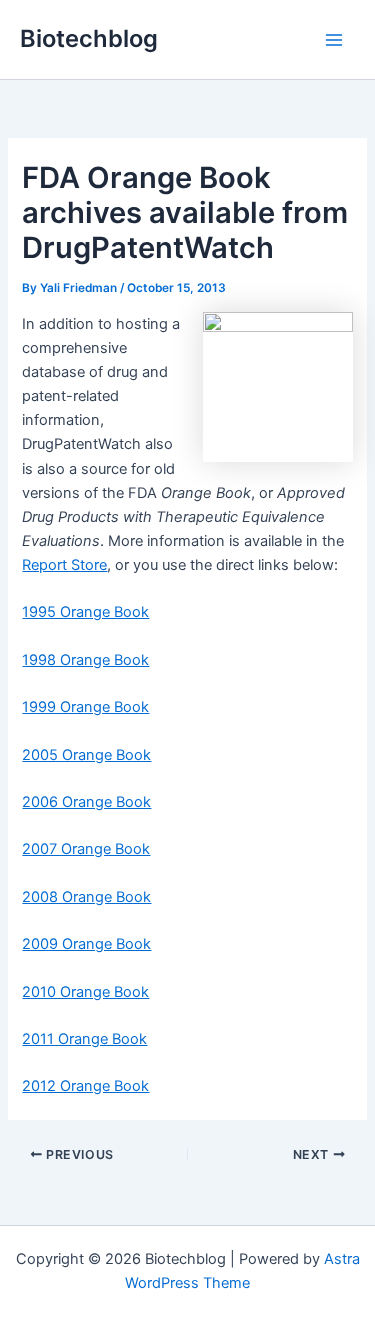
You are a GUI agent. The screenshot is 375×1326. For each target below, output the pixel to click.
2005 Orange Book (86, 755)
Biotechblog (89, 38)
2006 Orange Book (86, 802)
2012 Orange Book (85, 1086)
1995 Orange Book (85, 612)
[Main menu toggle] (334, 40)
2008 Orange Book (86, 897)
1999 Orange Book (85, 707)
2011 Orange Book (84, 1039)
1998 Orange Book (85, 660)
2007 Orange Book (86, 849)
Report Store (64, 565)
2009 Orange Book (86, 944)
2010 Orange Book (85, 992)
